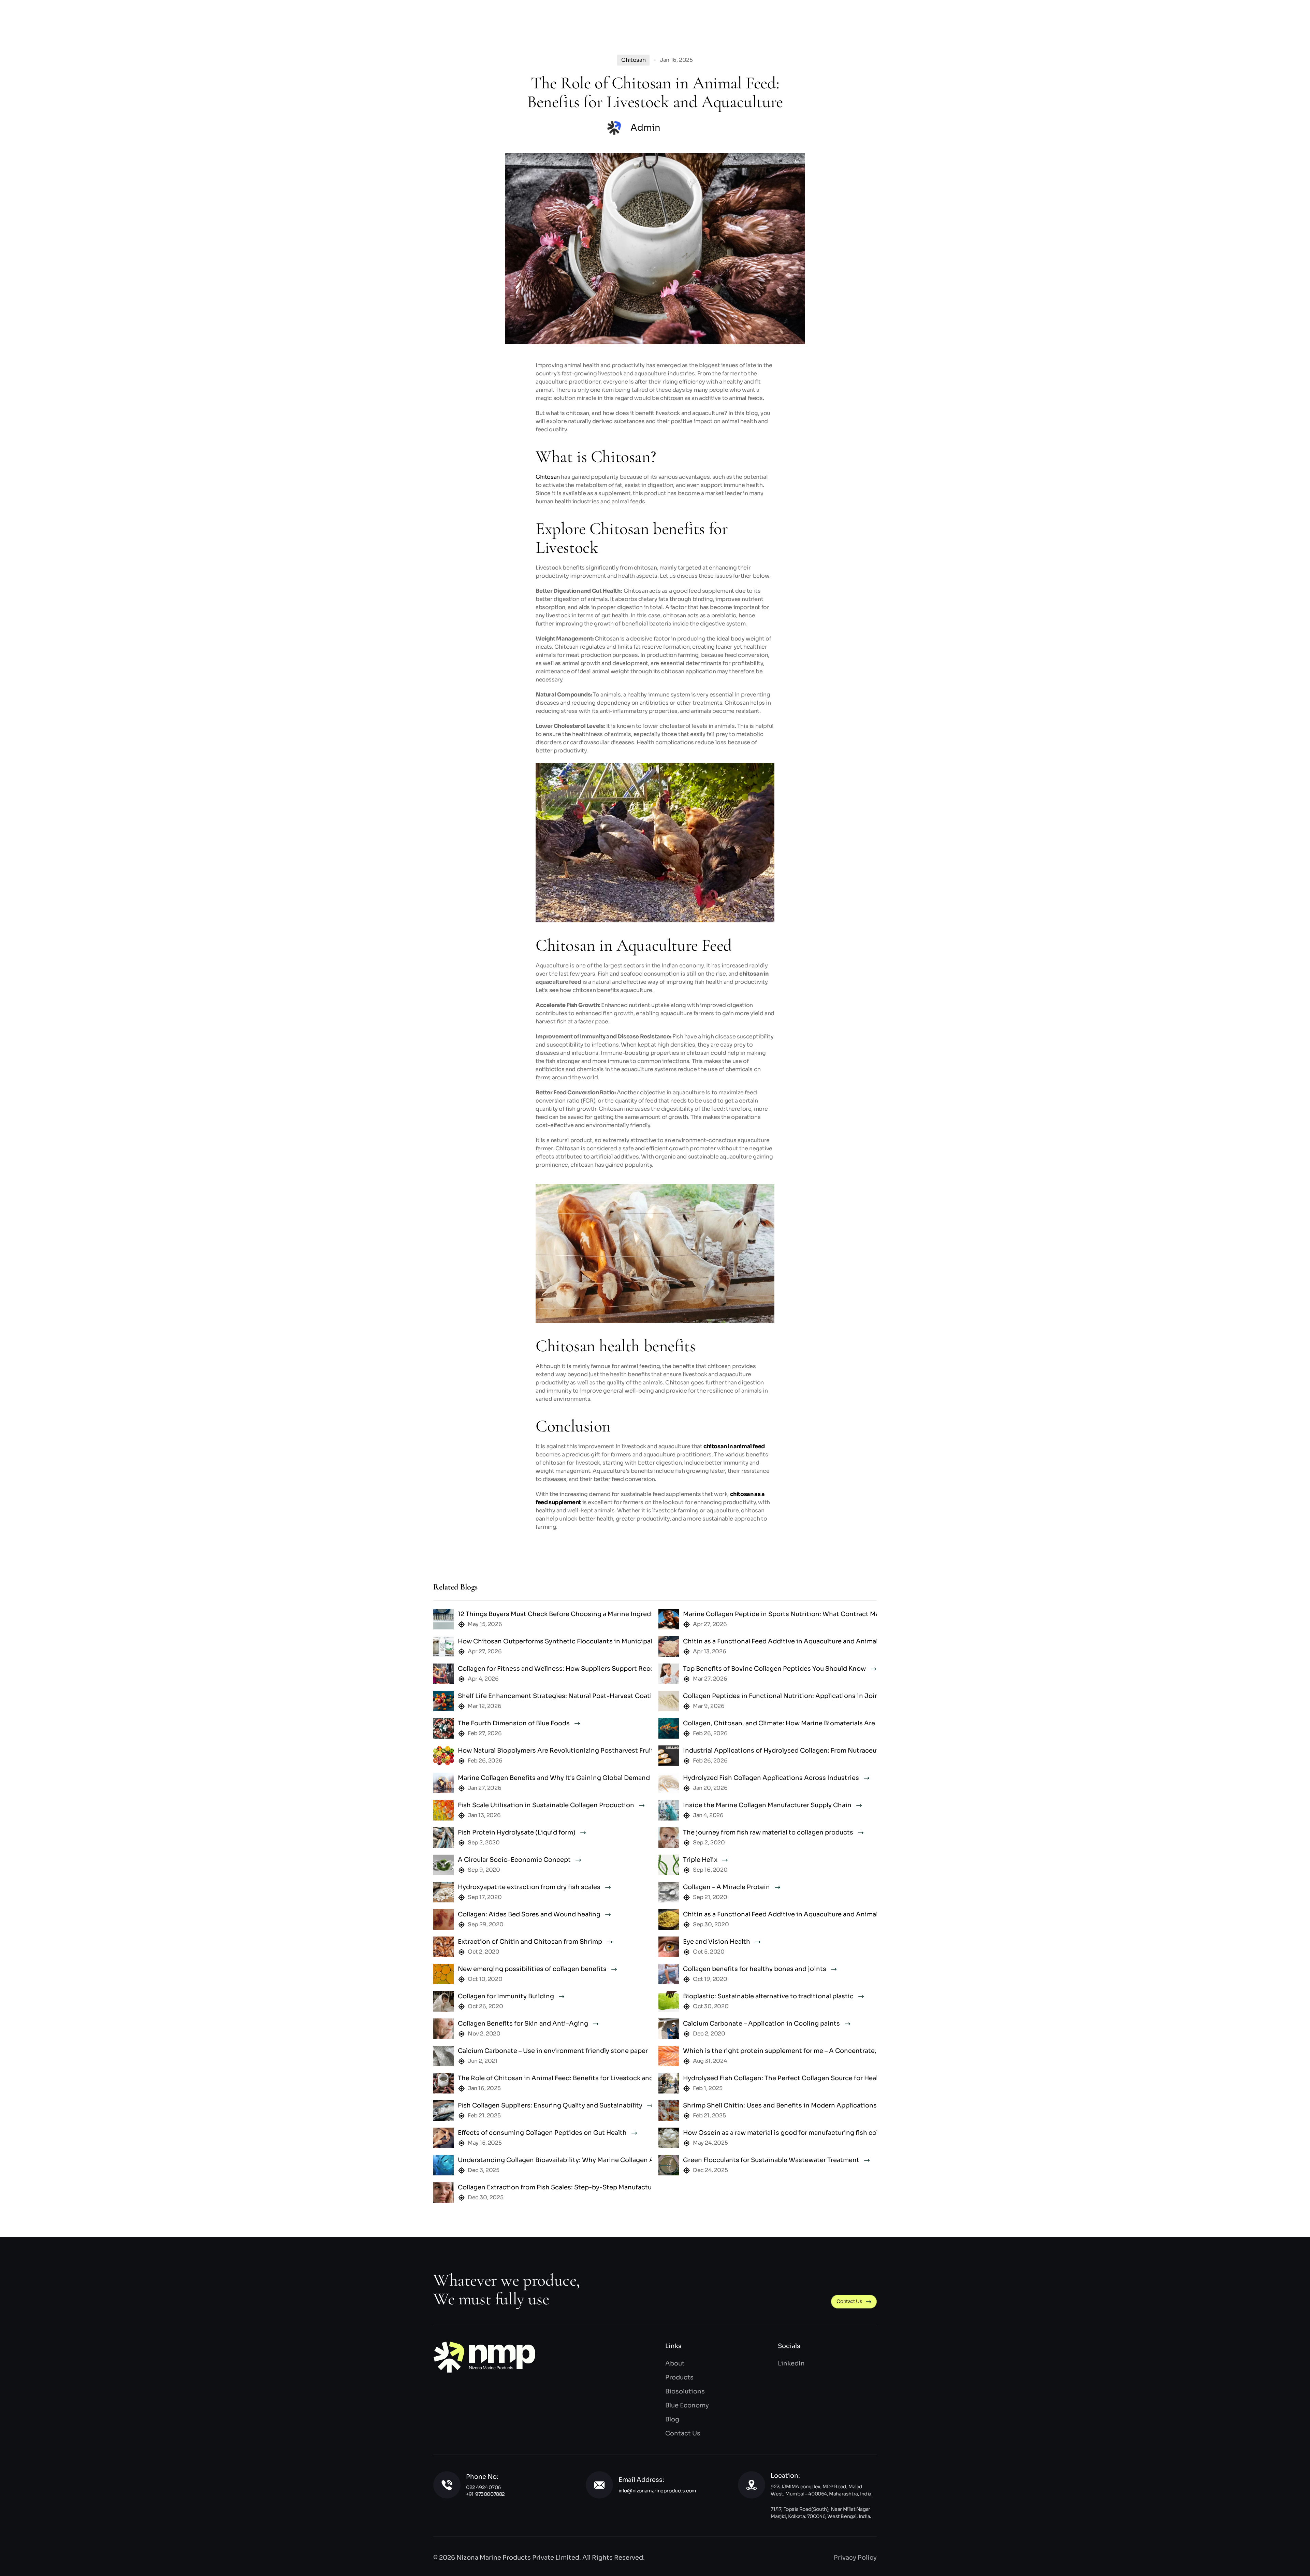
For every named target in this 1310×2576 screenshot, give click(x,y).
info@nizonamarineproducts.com (657, 2491)
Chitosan (548, 477)
